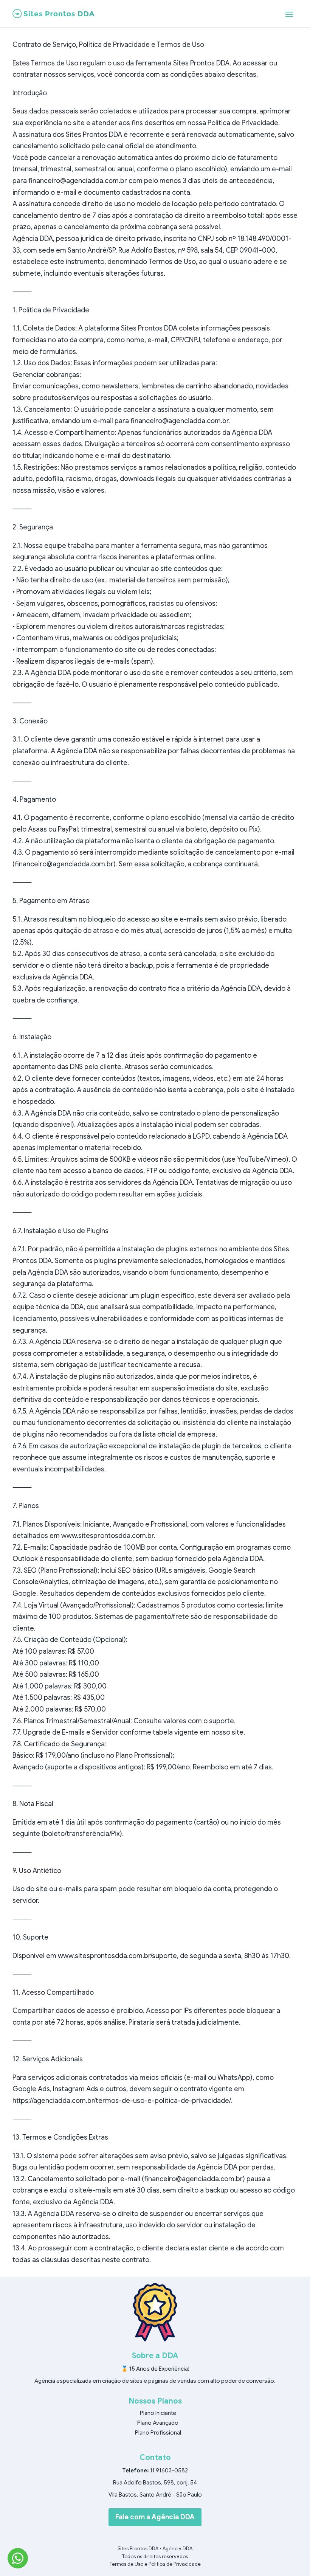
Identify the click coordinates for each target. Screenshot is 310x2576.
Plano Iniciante (158, 2413)
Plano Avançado (158, 2423)
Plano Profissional (158, 2433)
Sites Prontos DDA (138, 2549)
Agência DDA (177, 2549)
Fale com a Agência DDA (155, 2517)
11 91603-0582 (169, 2470)
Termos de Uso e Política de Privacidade (155, 2564)
